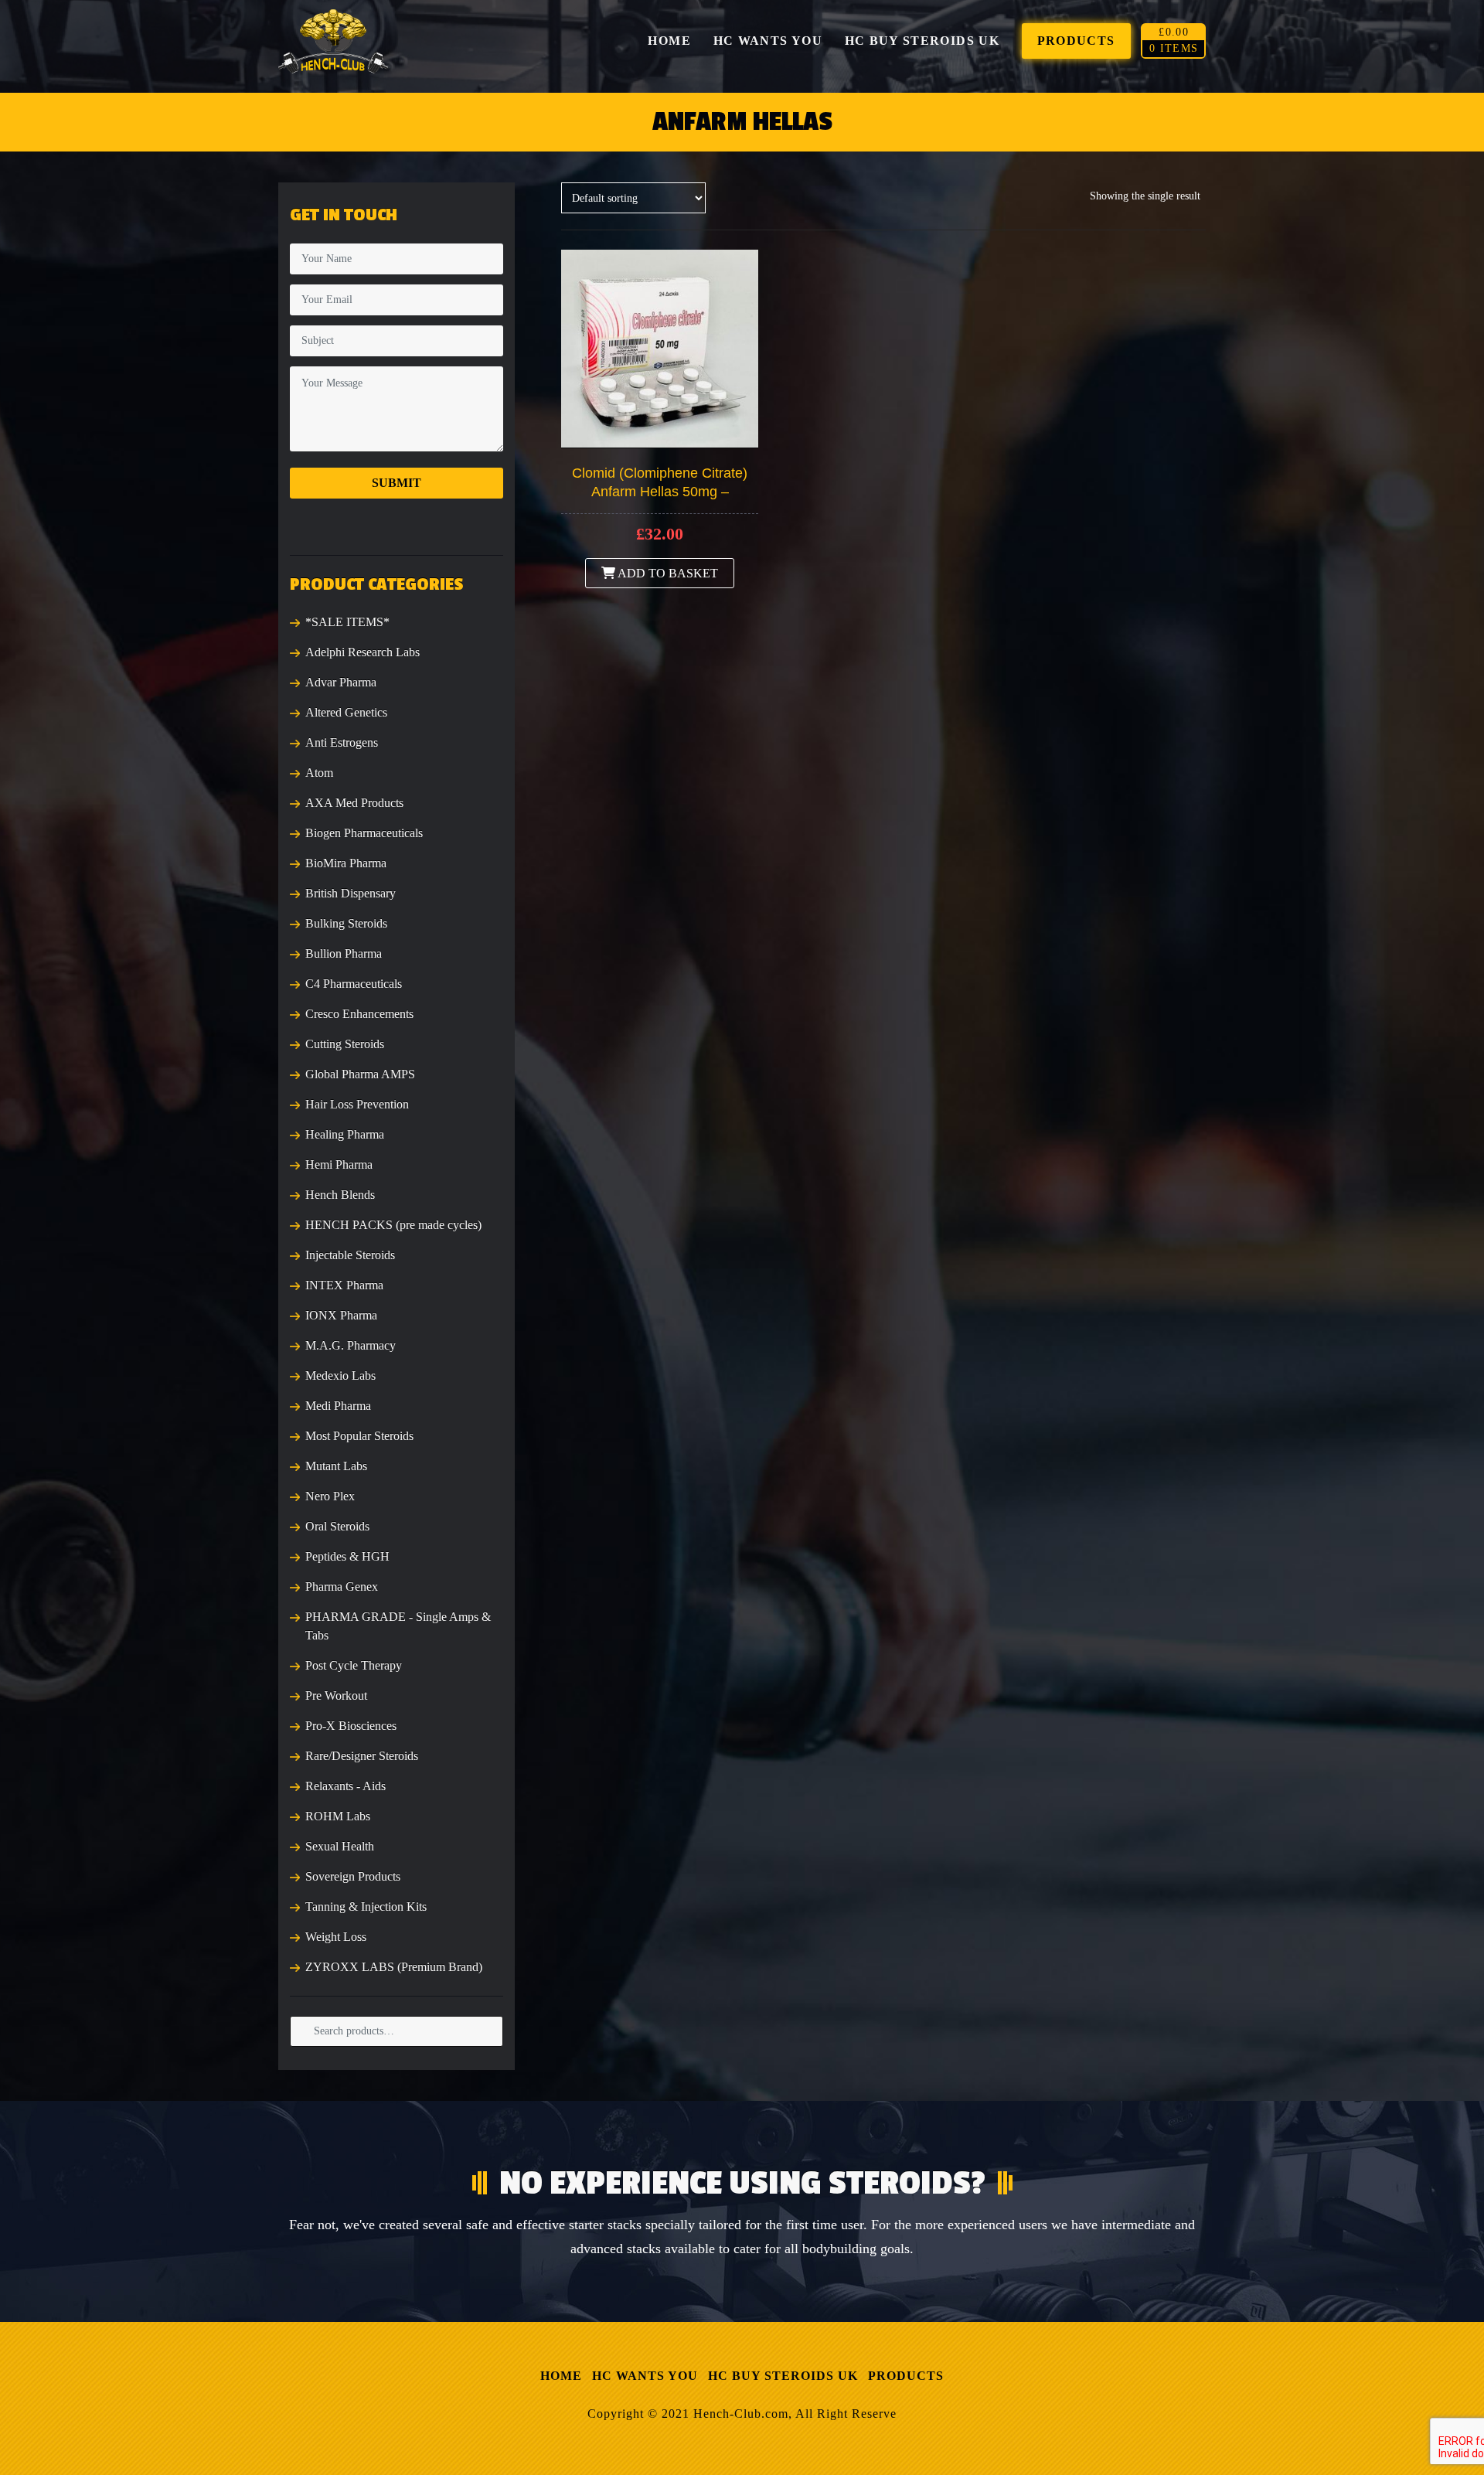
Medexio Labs (340, 1375)
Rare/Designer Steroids (362, 1756)
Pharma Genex (342, 1586)
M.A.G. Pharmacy (351, 1345)
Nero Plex (330, 1496)
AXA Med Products (354, 803)
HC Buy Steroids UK (783, 2376)
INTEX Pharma (344, 1285)
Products (906, 2376)
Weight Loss (336, 1937)
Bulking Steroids (346, 923)
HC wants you (645, 2376)
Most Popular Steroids (359, 1436)
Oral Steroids (337, 1526)
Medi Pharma (338, 1406)
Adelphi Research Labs (362, 652)
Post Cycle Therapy (354, 1665)
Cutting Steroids (345, 1044)
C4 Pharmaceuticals (354, 984)
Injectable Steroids (350, 1255)
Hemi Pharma (339, 1164)
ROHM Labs (338, 1816)
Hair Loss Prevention (357, 1104)
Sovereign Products (353, 1876)
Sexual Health (340, 1846)
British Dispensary (351, 893)
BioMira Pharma (346, 863)
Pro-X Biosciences (351, 1726)
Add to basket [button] (667, 573)
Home (561, 2376)
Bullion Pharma (344, 953)
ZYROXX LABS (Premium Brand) (394, 1967)
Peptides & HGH (347, 1556)
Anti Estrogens (342, 742)
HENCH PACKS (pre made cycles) (393, 1225)
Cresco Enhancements (359, 1014)
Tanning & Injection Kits (366, 1906)
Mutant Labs (336, 1466)
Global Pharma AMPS (360, 1074)
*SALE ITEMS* (347, 622)
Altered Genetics (346, 712)
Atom (319, 773)
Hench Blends (340, 1195)
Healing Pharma (345, 1134)
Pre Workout (336, 1695)
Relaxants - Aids (345, 1786)
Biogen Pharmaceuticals (364, 833)
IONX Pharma (341, 1315)
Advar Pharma (341, 682)
